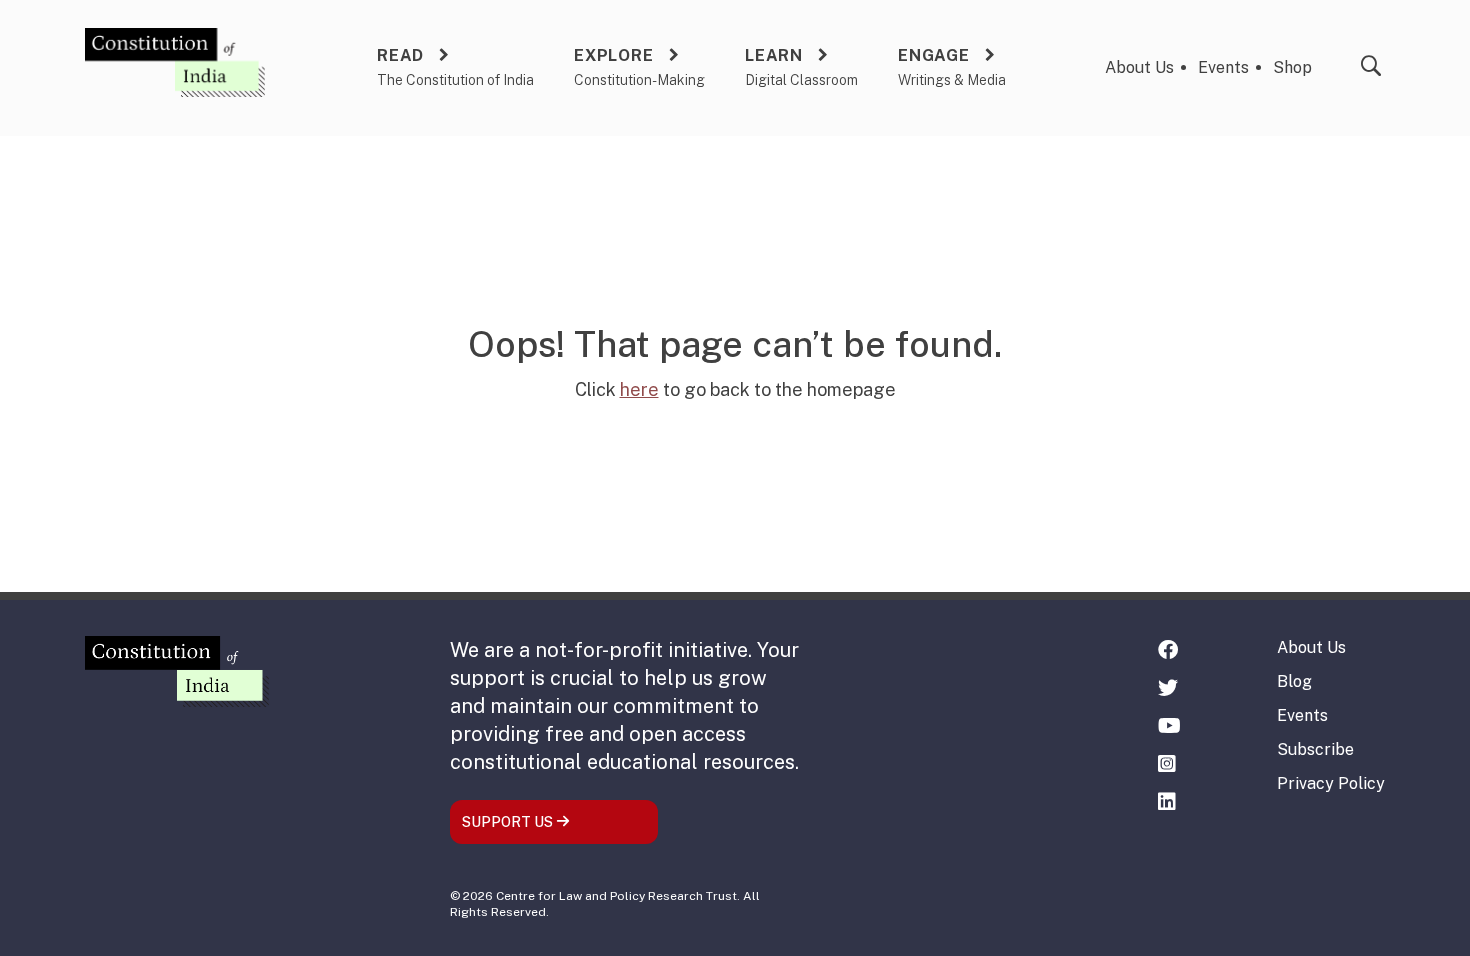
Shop (1292, 67)
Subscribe (1315, 749)
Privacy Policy (1331, 783)
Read (400, 55)
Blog (1294, 681)
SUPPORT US (509, 822)
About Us (1139, 67)
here (639, 389)
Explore (614, 55)
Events (1223, 67)
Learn (774, 55)
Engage (934, 55)
